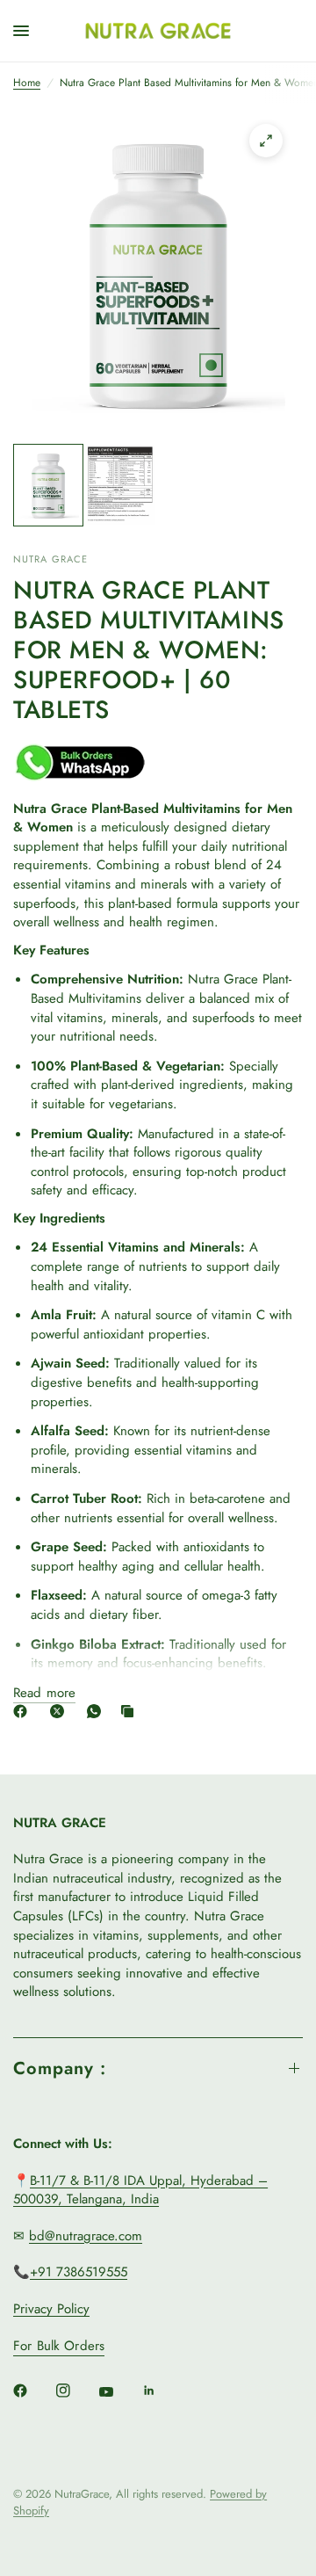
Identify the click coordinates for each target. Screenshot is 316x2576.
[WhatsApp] (97, 1711)
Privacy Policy (51, 2309)
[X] (61, 1711)
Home (27, 83)
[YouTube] (118, 2392)
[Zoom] (266, 141)
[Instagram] (75, 2391)
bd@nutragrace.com (86, 2236)
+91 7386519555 (79, 2272)
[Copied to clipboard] (131, 1711)
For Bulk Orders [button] (59, 2346)
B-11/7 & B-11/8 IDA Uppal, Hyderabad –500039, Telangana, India (140, 2190)
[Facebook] (24, 1711)
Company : (60, 2068)
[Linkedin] (162, 2391)
